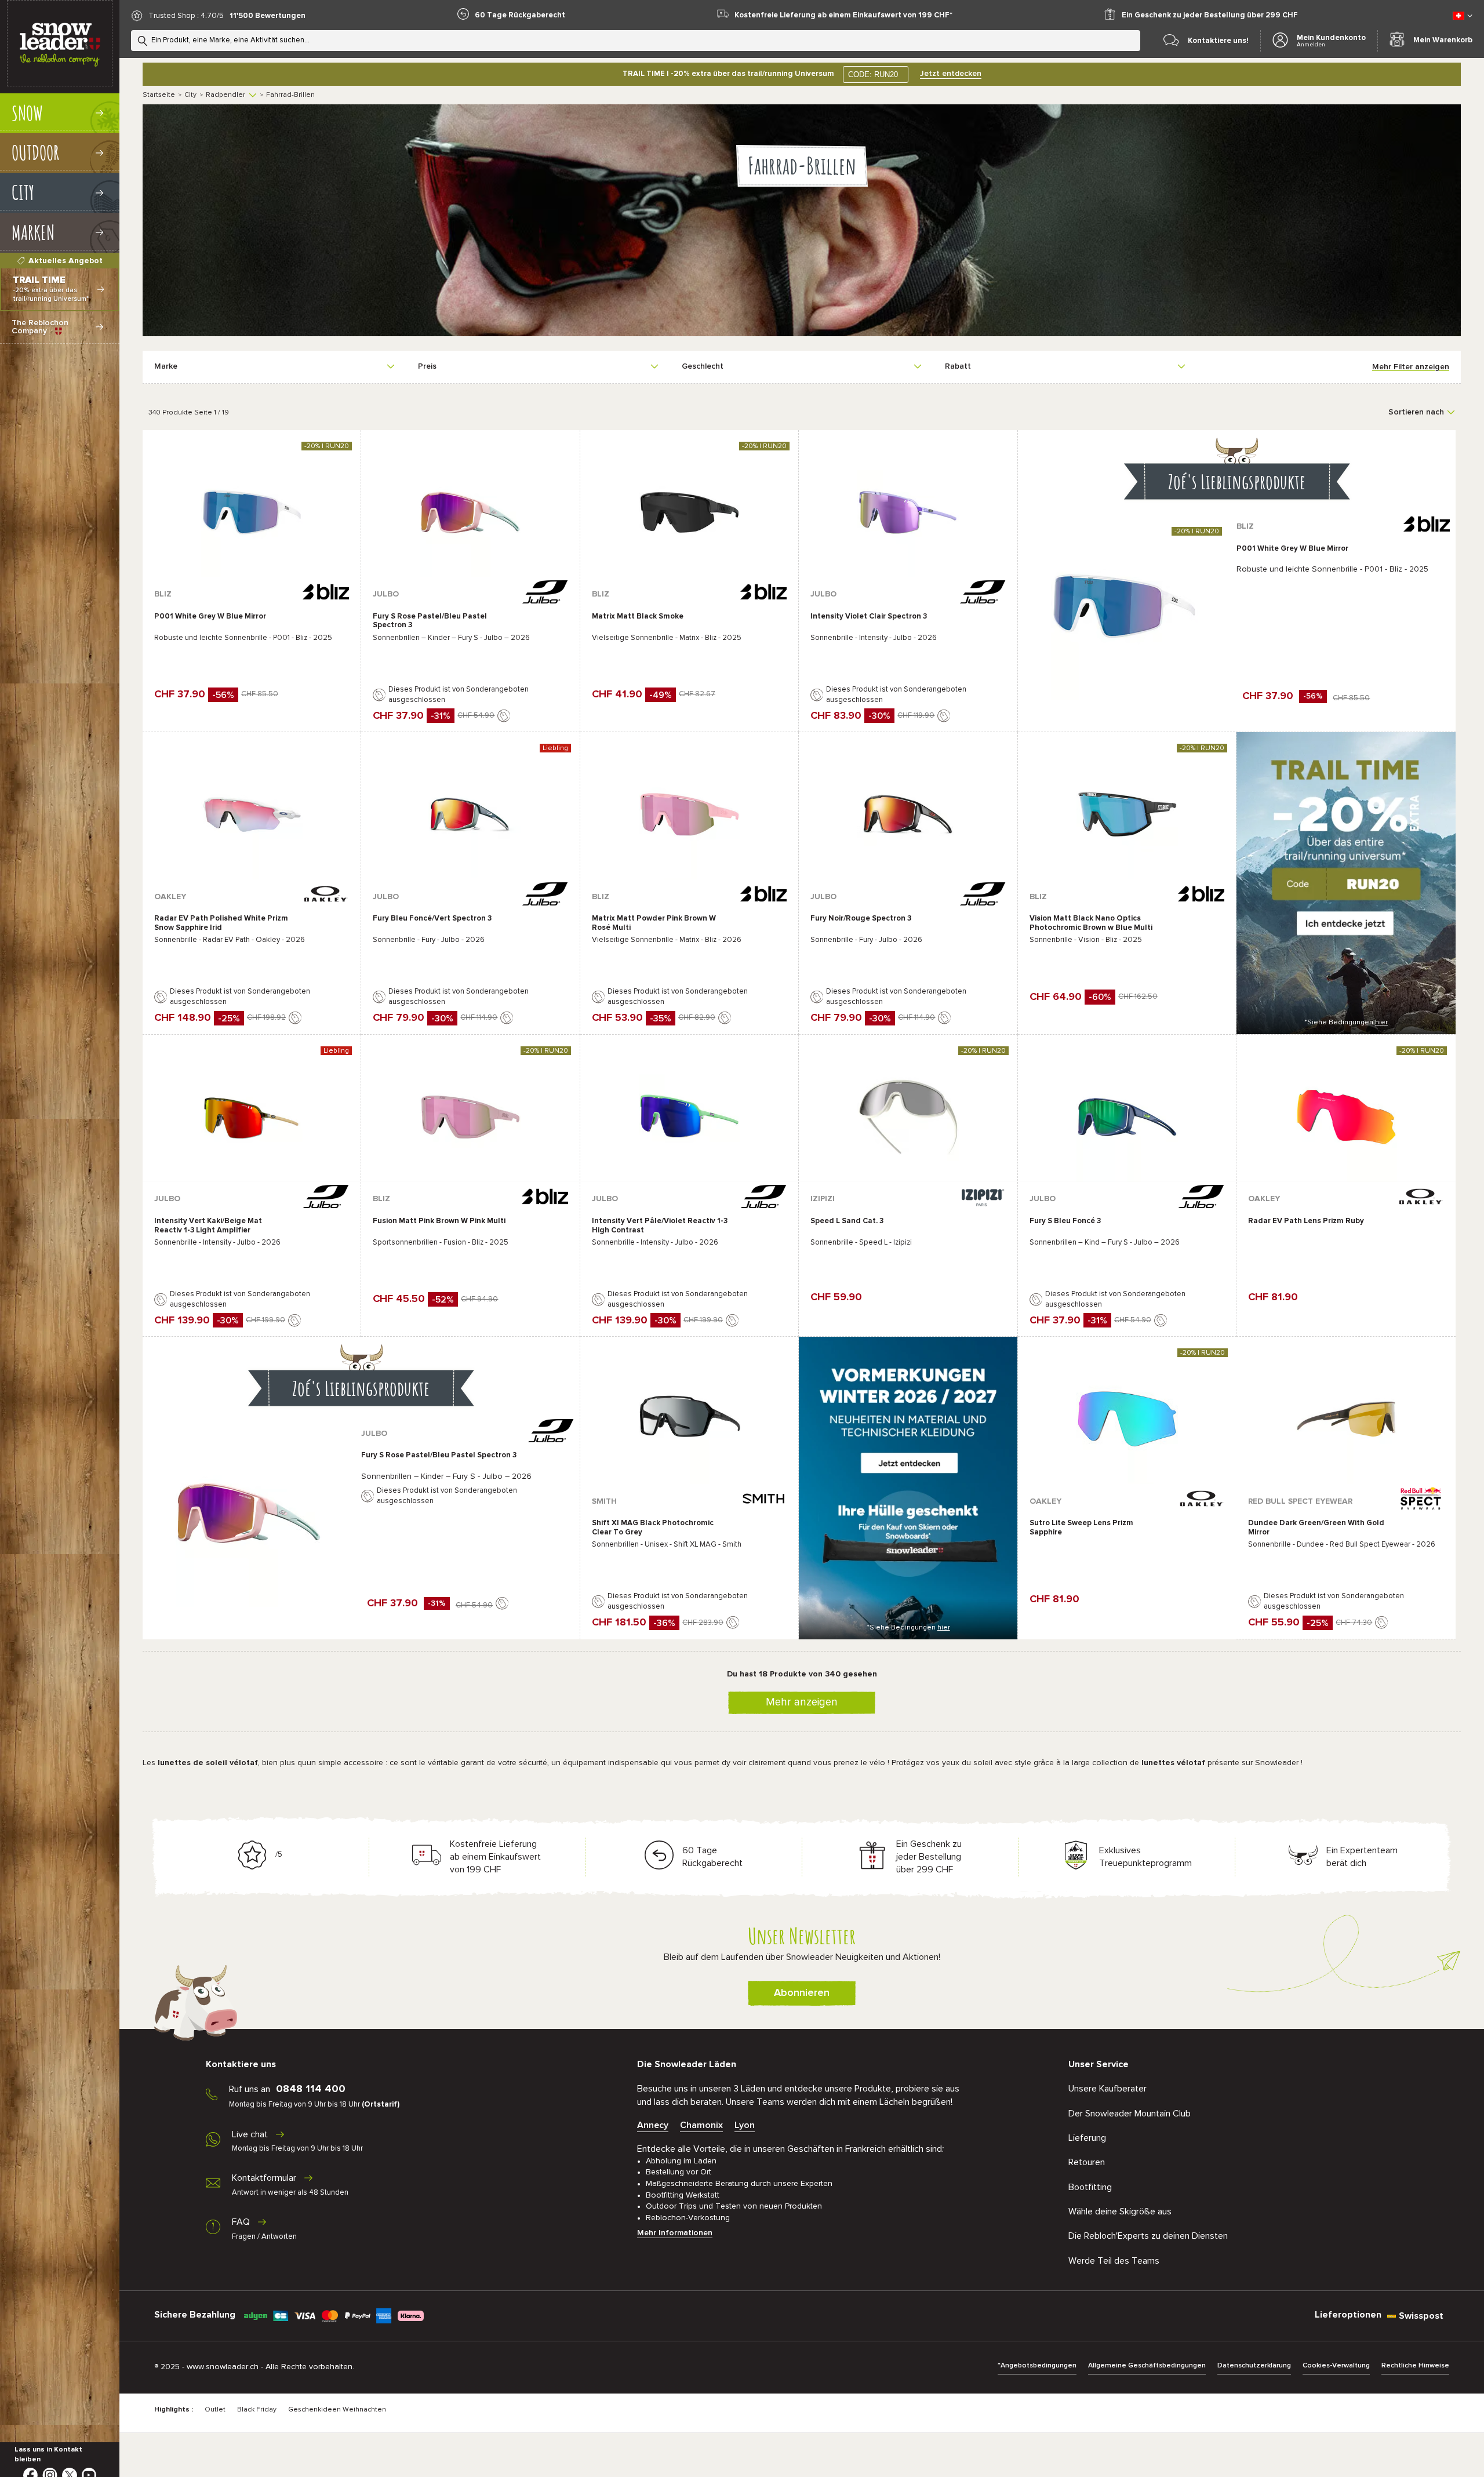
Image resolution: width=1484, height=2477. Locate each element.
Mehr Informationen (675, 2233)
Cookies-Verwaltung (1336, 2366)
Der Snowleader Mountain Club (1130, 2114)
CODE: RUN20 (873, 74)
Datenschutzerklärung (1254, 2366)
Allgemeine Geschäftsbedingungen (1147, 2366)
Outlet (215, 2410)
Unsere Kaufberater (1107, 2089)
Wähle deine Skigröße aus (1120, 2212)
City (190, 95)
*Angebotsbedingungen (1037, 2366)
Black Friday (257, 2410)
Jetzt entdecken (951, 74)
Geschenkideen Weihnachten (337, 2410)
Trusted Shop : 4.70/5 (186, 16)
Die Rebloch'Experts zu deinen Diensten (1148, 2236)
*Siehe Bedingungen (1346, 1023)
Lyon (745, 2125)
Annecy (653, 2125)
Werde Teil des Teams (1114, 2261)
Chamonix (701, 2125)
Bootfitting (1090, 2187)
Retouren (1087, 2162)
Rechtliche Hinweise (1415, 2366)
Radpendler (225, 95)
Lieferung (1087, 2138)
